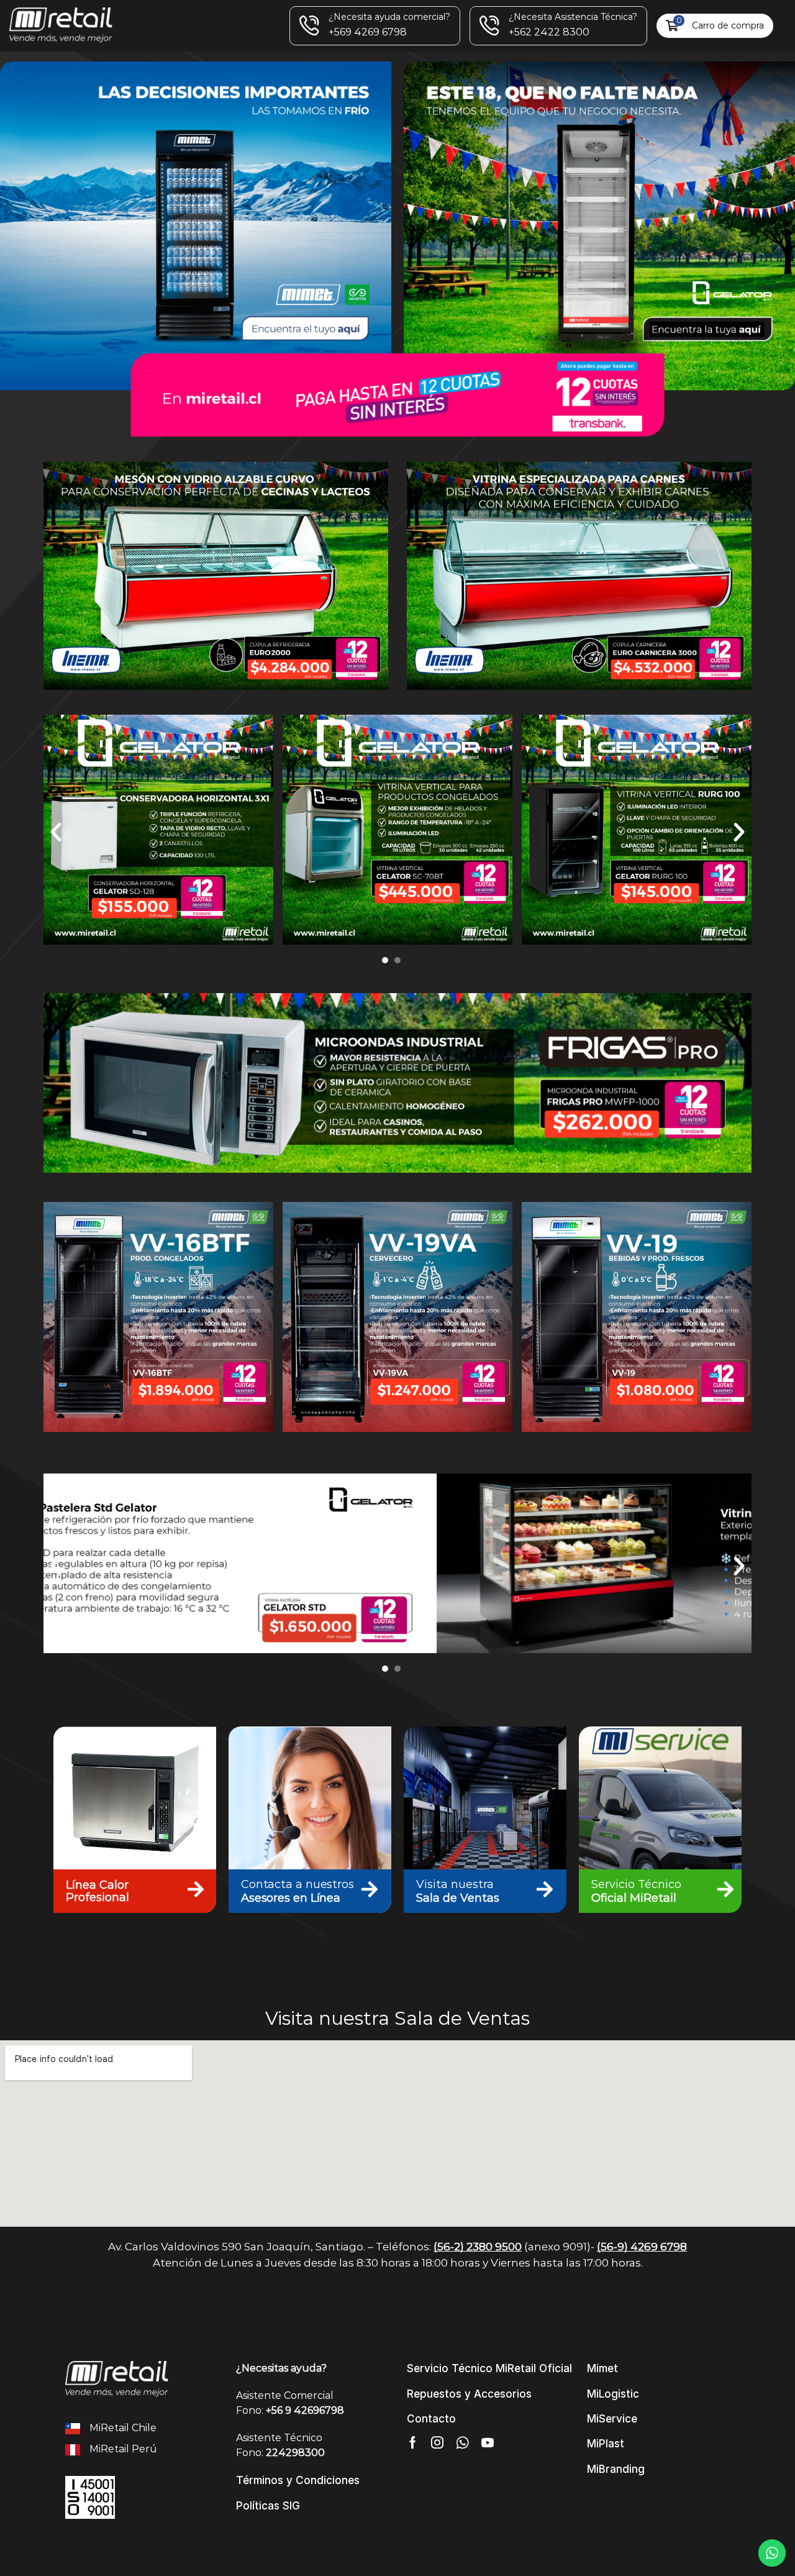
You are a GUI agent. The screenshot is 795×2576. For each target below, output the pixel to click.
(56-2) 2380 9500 (478, 2247)
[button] (715, 26)
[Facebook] (413, 2442)
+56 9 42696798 (305, 2410)
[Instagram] (437, 2442)
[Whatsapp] (462, 2442)
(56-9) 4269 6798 (642, 2247)
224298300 (295, 2453)
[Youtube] (488, 2442)
